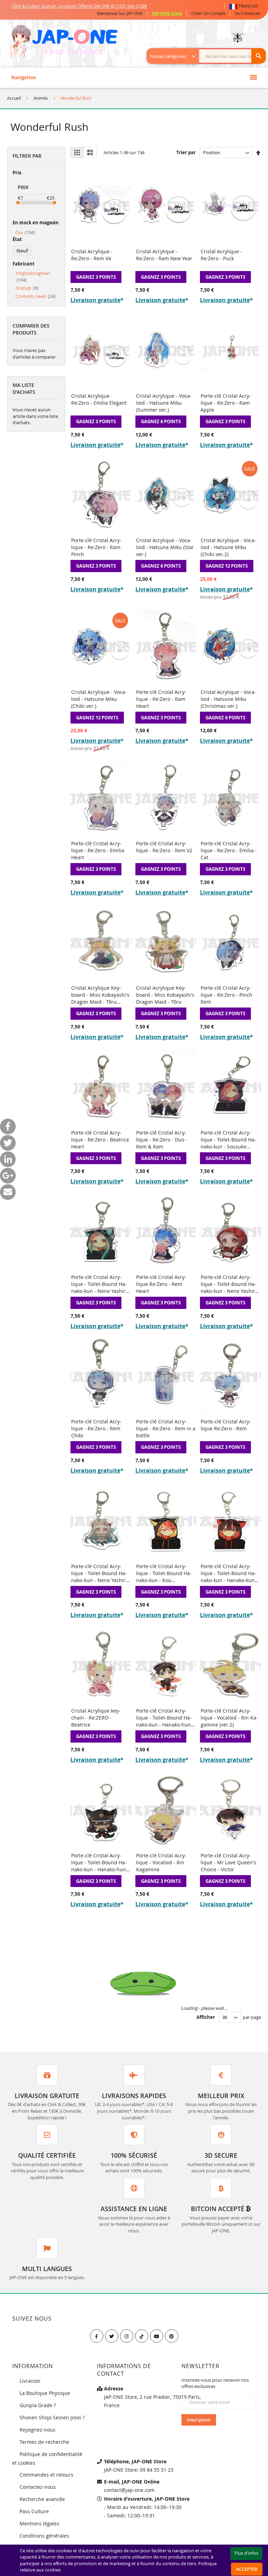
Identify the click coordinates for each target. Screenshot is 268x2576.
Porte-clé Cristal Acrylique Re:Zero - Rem (226, 1425)
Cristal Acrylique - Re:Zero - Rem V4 (92, 255)
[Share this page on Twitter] (8, 1143)
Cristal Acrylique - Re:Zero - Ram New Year (164, 255)
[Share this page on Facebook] (8, 1126)
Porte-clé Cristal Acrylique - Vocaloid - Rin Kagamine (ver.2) (229, 1718)
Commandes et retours (46, 2475)
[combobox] (210, 56)
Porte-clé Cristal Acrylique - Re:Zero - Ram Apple (226, 403)
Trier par (186, 152)
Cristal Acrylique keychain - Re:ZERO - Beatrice (96, 1718)
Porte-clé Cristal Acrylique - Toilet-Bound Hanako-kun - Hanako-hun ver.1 (99, 1862)
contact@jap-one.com (129, 2490)
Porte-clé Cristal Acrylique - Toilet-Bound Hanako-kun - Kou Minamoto (164, 1573)
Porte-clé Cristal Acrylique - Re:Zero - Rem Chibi (96, 1428)
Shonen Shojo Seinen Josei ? (52, 2417)
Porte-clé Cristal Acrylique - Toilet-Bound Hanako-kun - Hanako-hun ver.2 (164, 1718)
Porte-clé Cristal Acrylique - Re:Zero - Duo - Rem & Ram (162, 1140)
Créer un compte (208, 13)
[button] (245, 6)
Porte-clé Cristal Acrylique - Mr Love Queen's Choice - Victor (228, 1862)
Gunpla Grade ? (38, 2405)
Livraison (30, 2381)
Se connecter (248, 13)
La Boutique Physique (45, 2393)
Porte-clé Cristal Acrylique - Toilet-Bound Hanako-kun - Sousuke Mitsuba (228, 1140)
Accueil (14, 98)
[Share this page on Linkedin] (8, 1159)
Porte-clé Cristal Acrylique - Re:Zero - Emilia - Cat (229, 850)
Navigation (24, 77)
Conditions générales (44, 2536)
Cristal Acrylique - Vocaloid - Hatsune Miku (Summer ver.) (164, 403)
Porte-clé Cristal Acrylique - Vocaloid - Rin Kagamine (161, 1862)
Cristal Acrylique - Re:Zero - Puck (221, 255)
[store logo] (63, 42)
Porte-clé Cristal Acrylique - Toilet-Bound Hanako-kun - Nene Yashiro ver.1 (100, 1573)
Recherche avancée (42, 2499)
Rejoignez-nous (38, 2430)
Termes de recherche (44, 2442)
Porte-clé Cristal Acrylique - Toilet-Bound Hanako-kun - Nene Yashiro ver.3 (100, 1284)
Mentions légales (39, 2523)
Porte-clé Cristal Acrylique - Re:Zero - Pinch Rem (226, 995)
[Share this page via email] (8, 1192)
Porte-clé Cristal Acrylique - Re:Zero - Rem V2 (164, 847)
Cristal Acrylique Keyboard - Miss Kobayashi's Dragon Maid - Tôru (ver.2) (100, 995)
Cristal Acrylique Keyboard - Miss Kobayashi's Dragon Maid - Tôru (165, 995)
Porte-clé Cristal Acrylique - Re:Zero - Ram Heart (161, 699)
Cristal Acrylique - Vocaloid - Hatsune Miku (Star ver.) (165, 547)
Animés (41, 98)
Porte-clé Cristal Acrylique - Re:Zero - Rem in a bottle (166, 1428)
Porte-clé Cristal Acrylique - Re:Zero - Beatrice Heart (100, 1140)
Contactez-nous (38, 2487)
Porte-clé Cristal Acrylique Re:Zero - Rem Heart (161, 1284)
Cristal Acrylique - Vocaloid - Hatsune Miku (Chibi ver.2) (228, 547)
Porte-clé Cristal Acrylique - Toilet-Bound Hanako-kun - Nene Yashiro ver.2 (229, 1284)
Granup (27, 288)
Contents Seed (35, 296)
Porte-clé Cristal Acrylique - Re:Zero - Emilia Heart (98, 850)
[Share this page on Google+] (8, 1175)
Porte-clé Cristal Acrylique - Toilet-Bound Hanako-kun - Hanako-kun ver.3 (228, 1573)
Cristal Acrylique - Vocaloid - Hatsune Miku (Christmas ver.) (228, 699)
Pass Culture (34, 2511)
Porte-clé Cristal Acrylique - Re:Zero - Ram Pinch (96, 547)
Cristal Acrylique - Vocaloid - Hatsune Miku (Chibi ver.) (99, 699)
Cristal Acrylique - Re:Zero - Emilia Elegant (99, 399)
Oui (25, 232)
